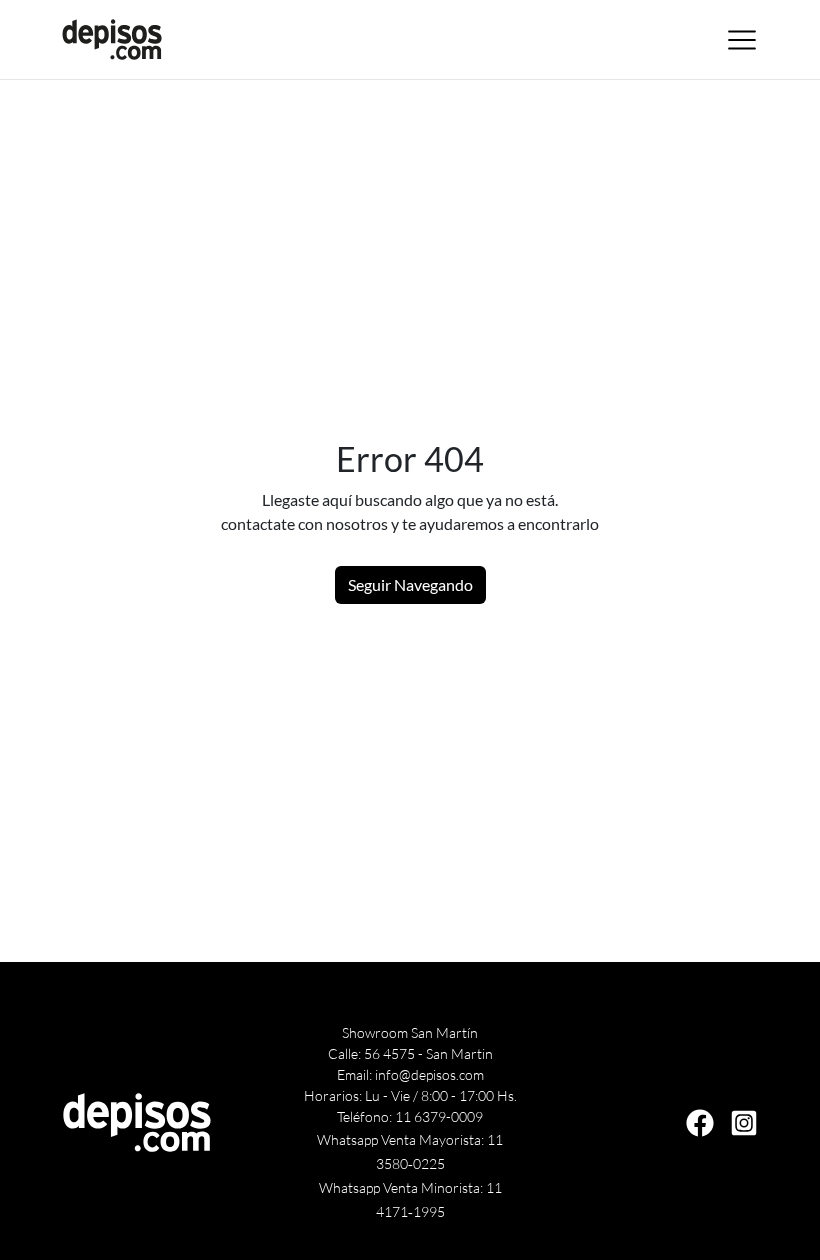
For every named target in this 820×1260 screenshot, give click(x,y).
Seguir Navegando (410, 584)
